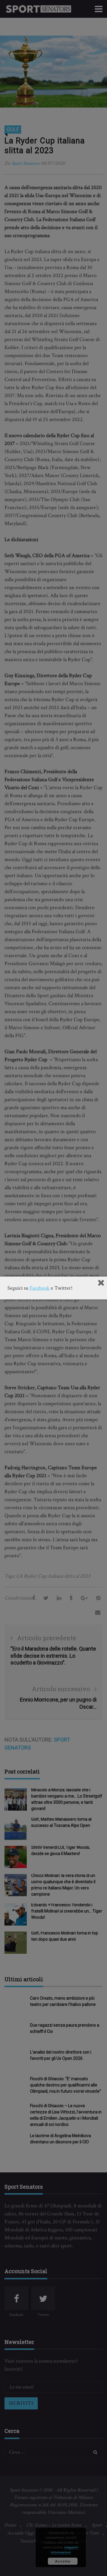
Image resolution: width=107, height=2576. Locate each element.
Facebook (40, 1288)
